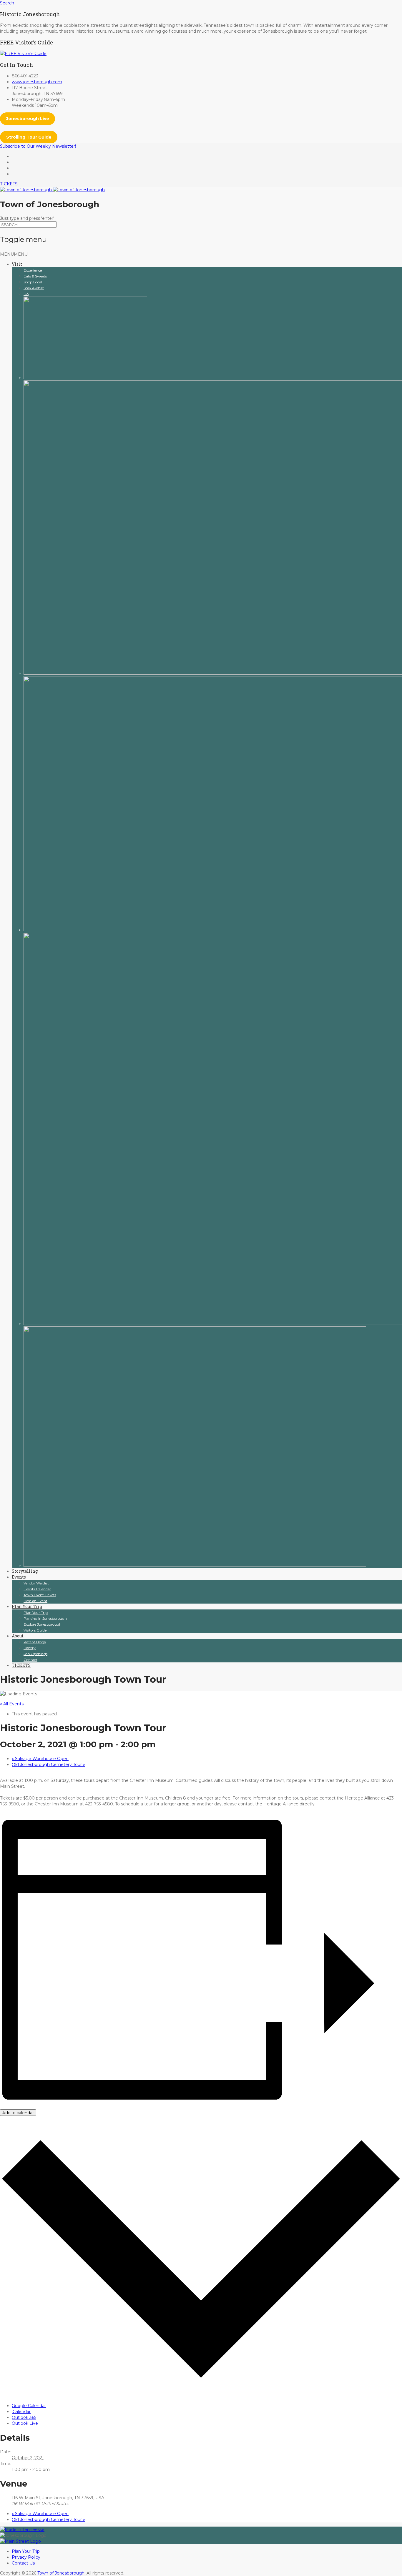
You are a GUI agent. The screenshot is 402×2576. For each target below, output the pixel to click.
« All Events (12, 1704)
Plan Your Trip (27, 1606)
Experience (33, 270)
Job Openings (35, 1654)
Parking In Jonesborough (45, 1618)
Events (19, 1577)
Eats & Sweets (35, 276)
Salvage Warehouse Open (40, 1759)
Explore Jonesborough (43, 1624)
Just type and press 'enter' (27, 218)
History (30, 1648)
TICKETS (9, 184)
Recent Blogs (35, 1642)
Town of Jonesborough (61, 2573)
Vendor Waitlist (36, 1583)
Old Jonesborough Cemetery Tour (48, 1765)
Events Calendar (37, 1589)
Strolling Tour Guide (29, 137)
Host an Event (35, 1601)
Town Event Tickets (40, 1595)
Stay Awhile (34, 288)
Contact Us (23, 2563)
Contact (30, 1660)
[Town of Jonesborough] (52, 190)
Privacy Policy (26, 2557)
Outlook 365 (24, 2417)
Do (26, 294)
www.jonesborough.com (37, 82)
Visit (17, 264)
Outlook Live (25, 2423)
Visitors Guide (35, 1630)
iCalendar (21, 2412)
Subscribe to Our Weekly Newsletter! (38, 146)
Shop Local (33, 282)
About (18, 1636)
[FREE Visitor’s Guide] (23, 54)
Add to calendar (18, 2113)
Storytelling (25, 1571)
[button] (14, 254)
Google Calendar (29, 2406)
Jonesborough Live (28, 119)
